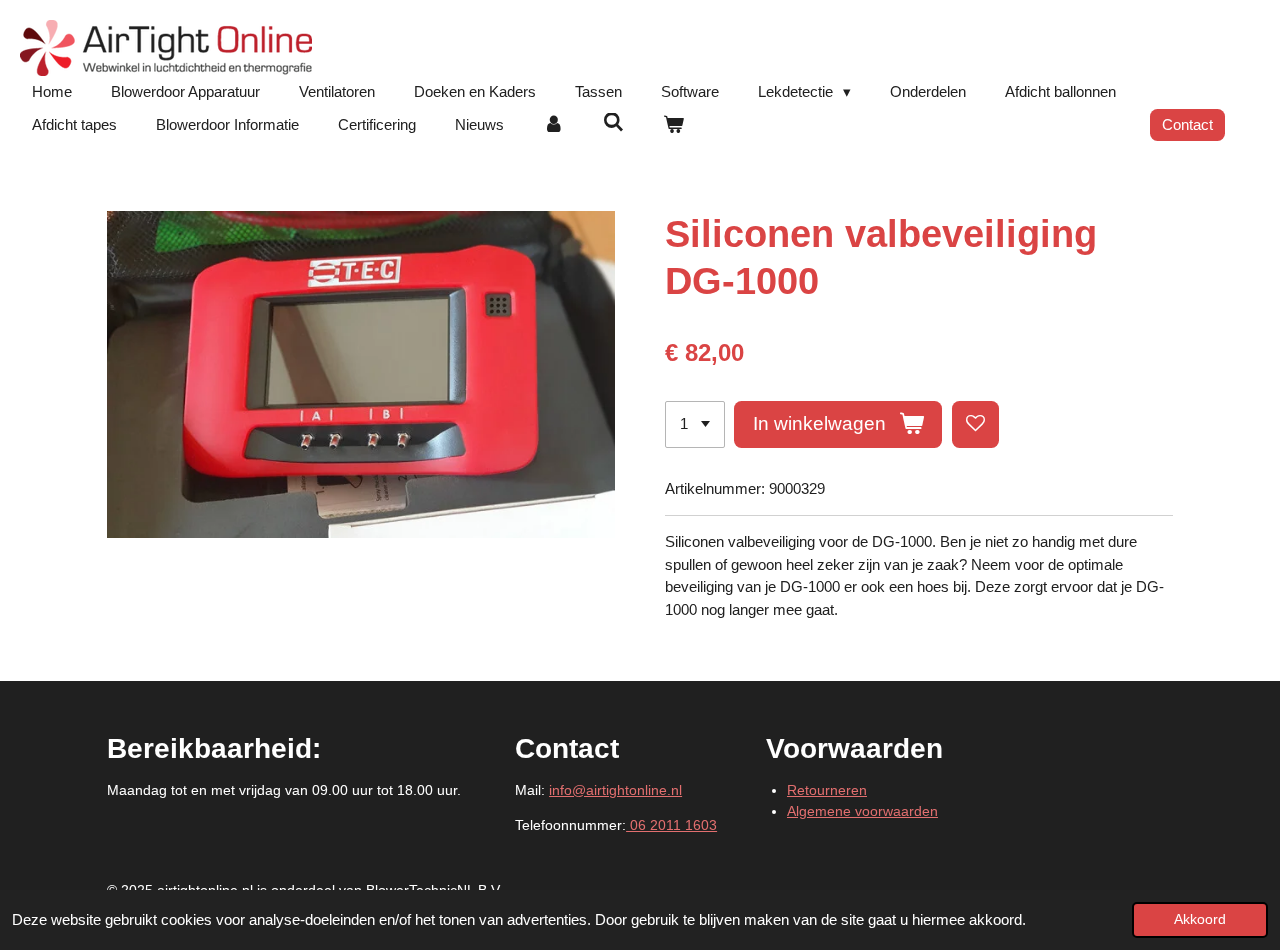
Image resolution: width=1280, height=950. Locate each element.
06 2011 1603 (671, 825)
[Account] (553, 125)
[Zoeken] (613, 122)
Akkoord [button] (1200, 919)
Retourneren (827, 790)
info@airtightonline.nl (615, 790)
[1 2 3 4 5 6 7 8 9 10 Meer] (695, 424)
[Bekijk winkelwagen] (673, 125)
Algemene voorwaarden (862, 811)
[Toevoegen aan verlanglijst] (975, 424)
